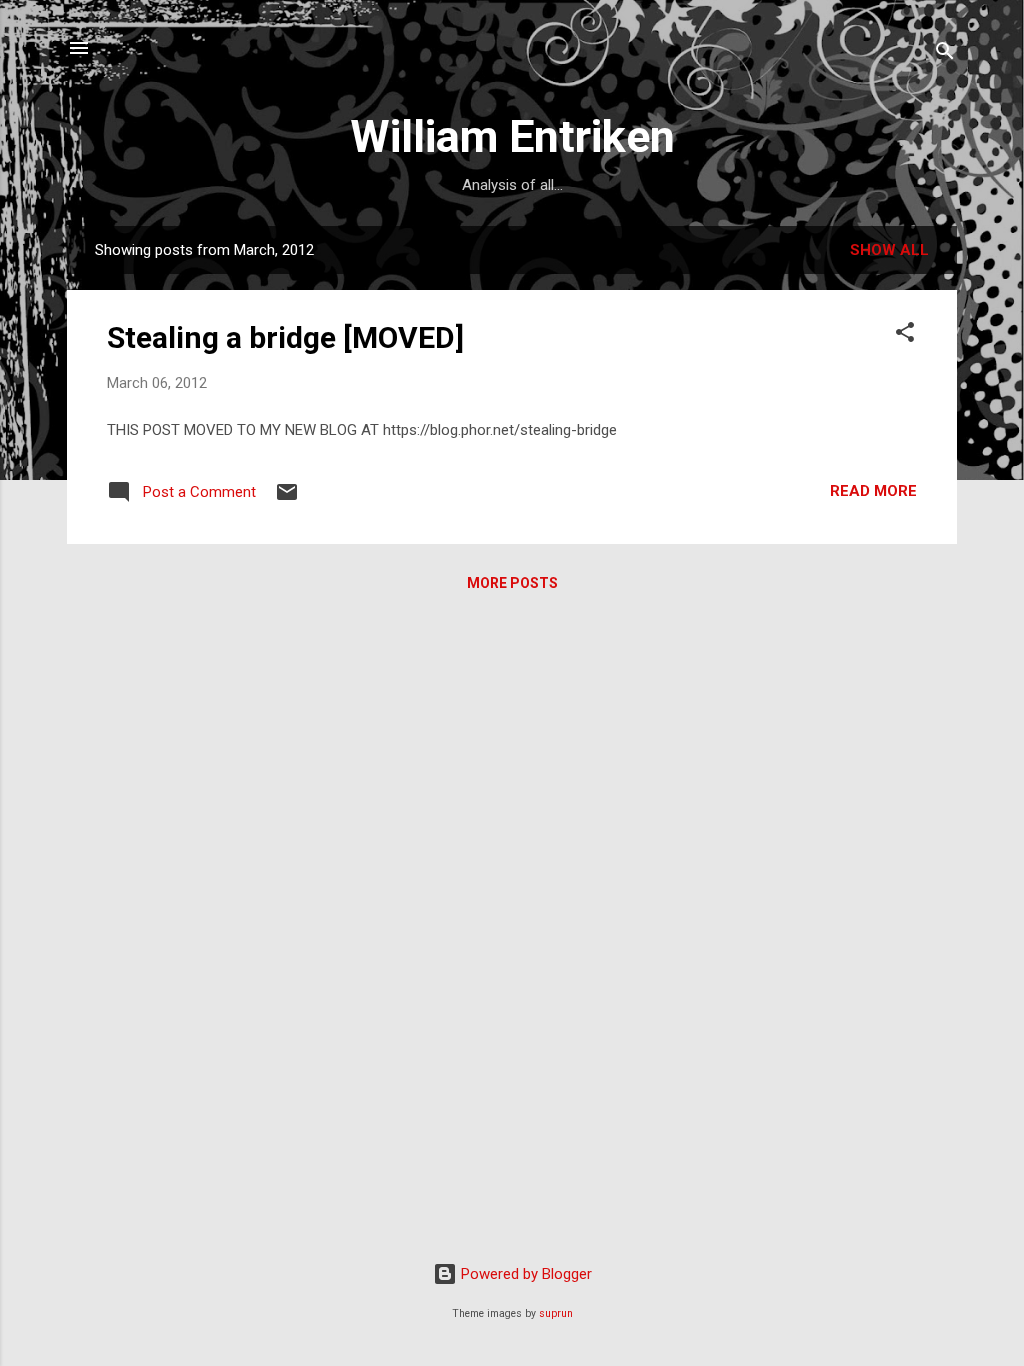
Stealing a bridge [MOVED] (285, 337)
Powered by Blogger (524, 1274)
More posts (512, 583)
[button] (905, 335)
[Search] (945, 54)
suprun (556, 1313)
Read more (873, 491)
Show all (889, 250)
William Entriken (512, 136)
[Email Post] (287, 499)
